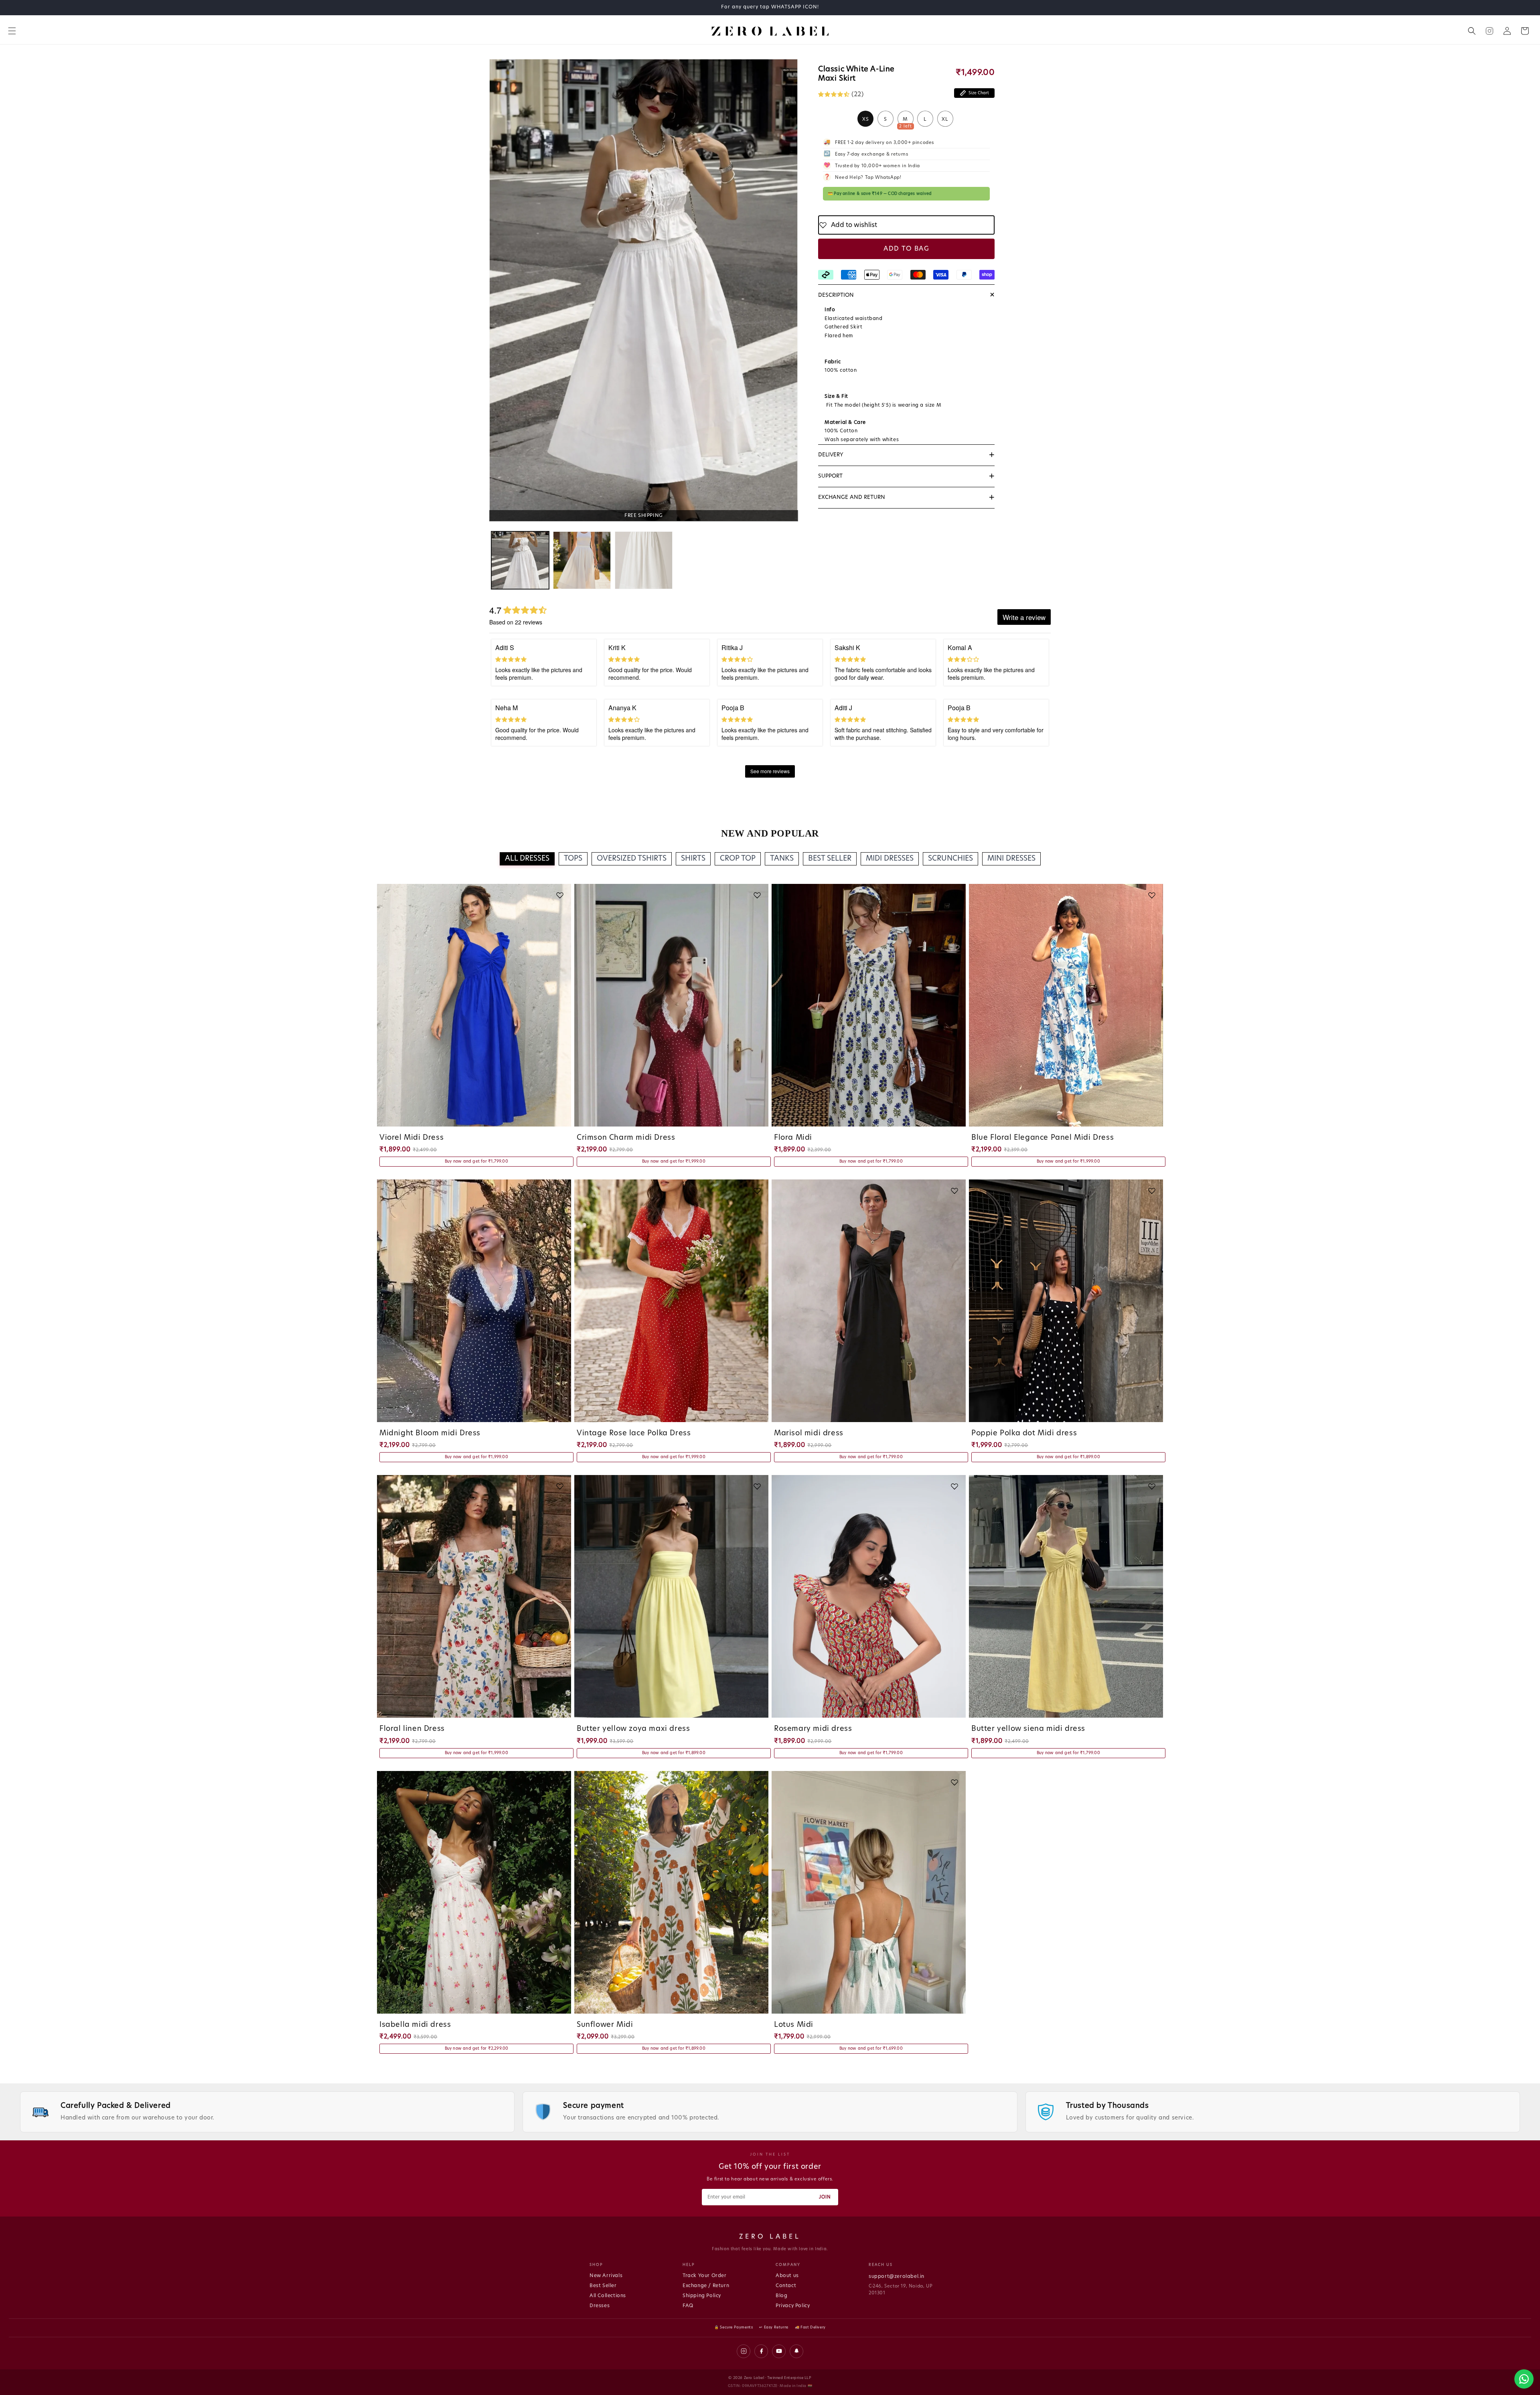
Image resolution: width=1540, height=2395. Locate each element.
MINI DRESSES (1011, 859)
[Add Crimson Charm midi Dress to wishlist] (757, 895)
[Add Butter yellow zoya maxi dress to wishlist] (757, 1486)
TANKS (782, 859)
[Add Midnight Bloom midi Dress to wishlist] (560, 1191)
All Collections (608, 2296)
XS (866, 119)
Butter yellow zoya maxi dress (633, 1729)
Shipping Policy (702, 2296)
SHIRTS (693, 859)
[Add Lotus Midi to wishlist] (954, 1782)
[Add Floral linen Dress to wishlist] (560, 1486)
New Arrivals (606, 2275)
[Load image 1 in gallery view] (520, 560)
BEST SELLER (830, 859)
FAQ (688, 2306)
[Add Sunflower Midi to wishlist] (757, 1782)
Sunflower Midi (605, 2025)
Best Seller (603, 2286)
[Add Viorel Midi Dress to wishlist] (560, 895)
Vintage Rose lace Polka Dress (634, 1433)
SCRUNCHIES (950, 859)
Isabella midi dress (415, 2025)
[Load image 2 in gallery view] (582, 560)
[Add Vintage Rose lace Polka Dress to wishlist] (757, 1191)
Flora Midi (793, 1138)
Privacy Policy (793, 2306)
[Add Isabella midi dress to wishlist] (560, 1782)
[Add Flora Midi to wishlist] (954, 895)
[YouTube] (779, 2351)
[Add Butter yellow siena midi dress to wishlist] (1152, 1486)
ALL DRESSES (527, 859)
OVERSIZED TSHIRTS (632, 859)
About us (787, 2275)
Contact (786, 2286)
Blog (781, 2296)
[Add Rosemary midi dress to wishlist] (954, 1486)
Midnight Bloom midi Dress (430, 1433)
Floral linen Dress (412, 1729)
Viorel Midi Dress (411, 1138)
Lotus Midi (794, 2025)
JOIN (825, 2197)
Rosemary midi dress (813, 1729)
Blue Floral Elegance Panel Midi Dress (1043, 1138)
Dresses (600, 2306)
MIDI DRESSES (890, 859)
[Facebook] (761, 2351)
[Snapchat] (796, 2351)
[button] (12, 31)
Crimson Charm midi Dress (626, 1138)
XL (945, 119)
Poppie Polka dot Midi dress (1024, 1433)
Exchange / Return (706, 2286)
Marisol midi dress (809, 1433)
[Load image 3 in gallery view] (644, 560)
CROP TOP (738, 859)
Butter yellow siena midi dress (1028, 1729)
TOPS (573, 859)
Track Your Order (705, 2275)
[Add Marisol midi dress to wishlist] (954, 1191)
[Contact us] (1524, 2379)
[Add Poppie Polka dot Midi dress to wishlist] (1152, 1191)
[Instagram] (744, 2351)
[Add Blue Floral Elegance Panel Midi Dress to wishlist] (1152, 895)
